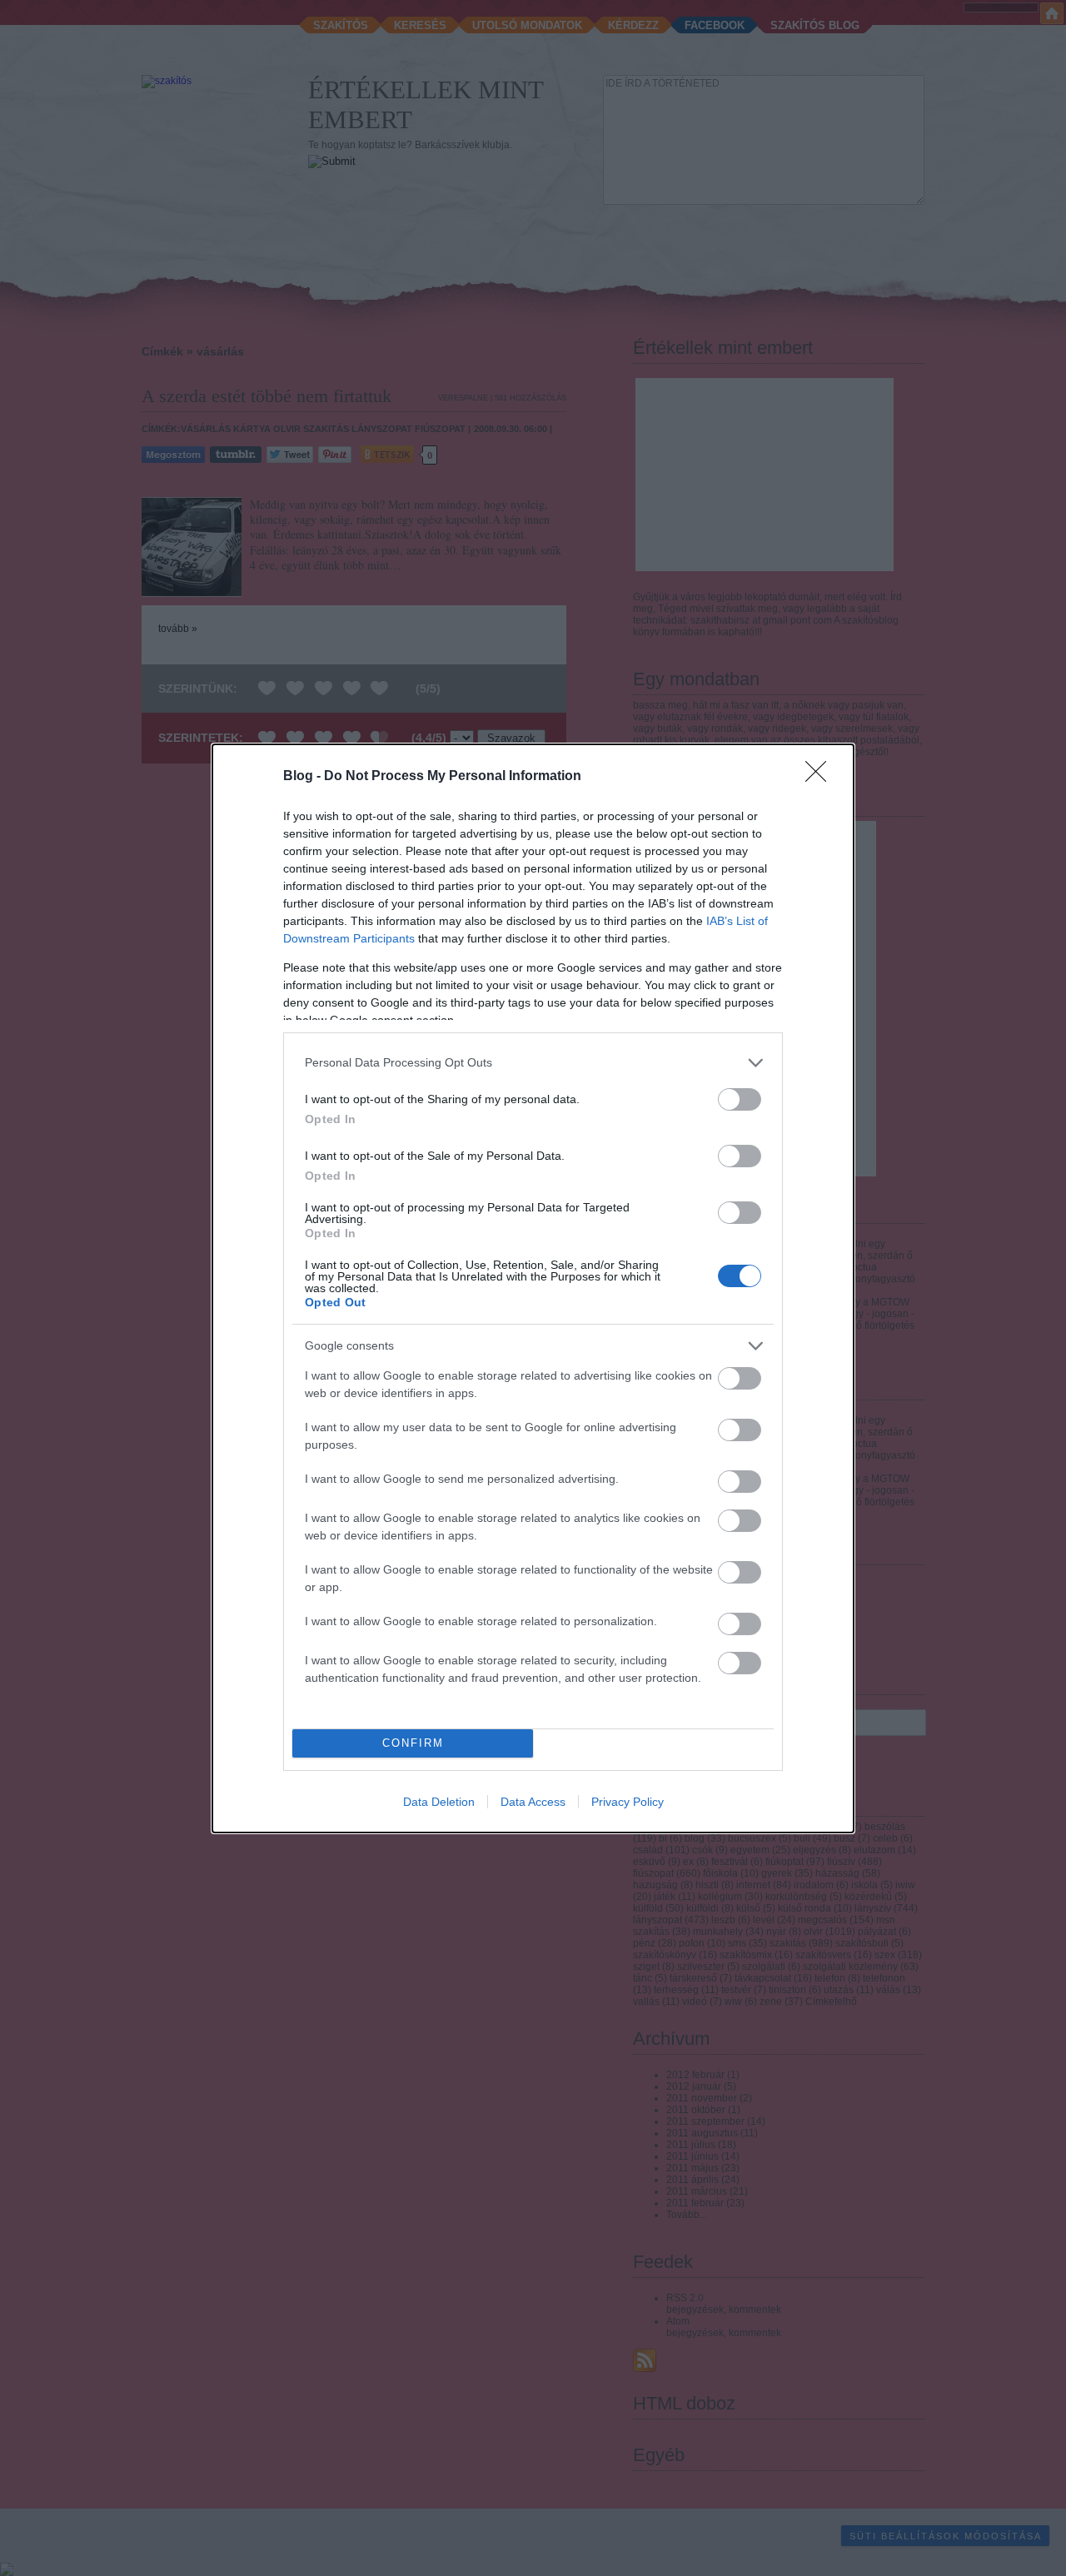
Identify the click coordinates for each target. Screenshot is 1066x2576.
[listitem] (533, 1063)
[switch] (740, 1099)
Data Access (533, 1802)
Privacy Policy (628, 1802)
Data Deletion (439, 1802)
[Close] (821, 777)
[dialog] (533, 1288)
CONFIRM (413, 1743)
